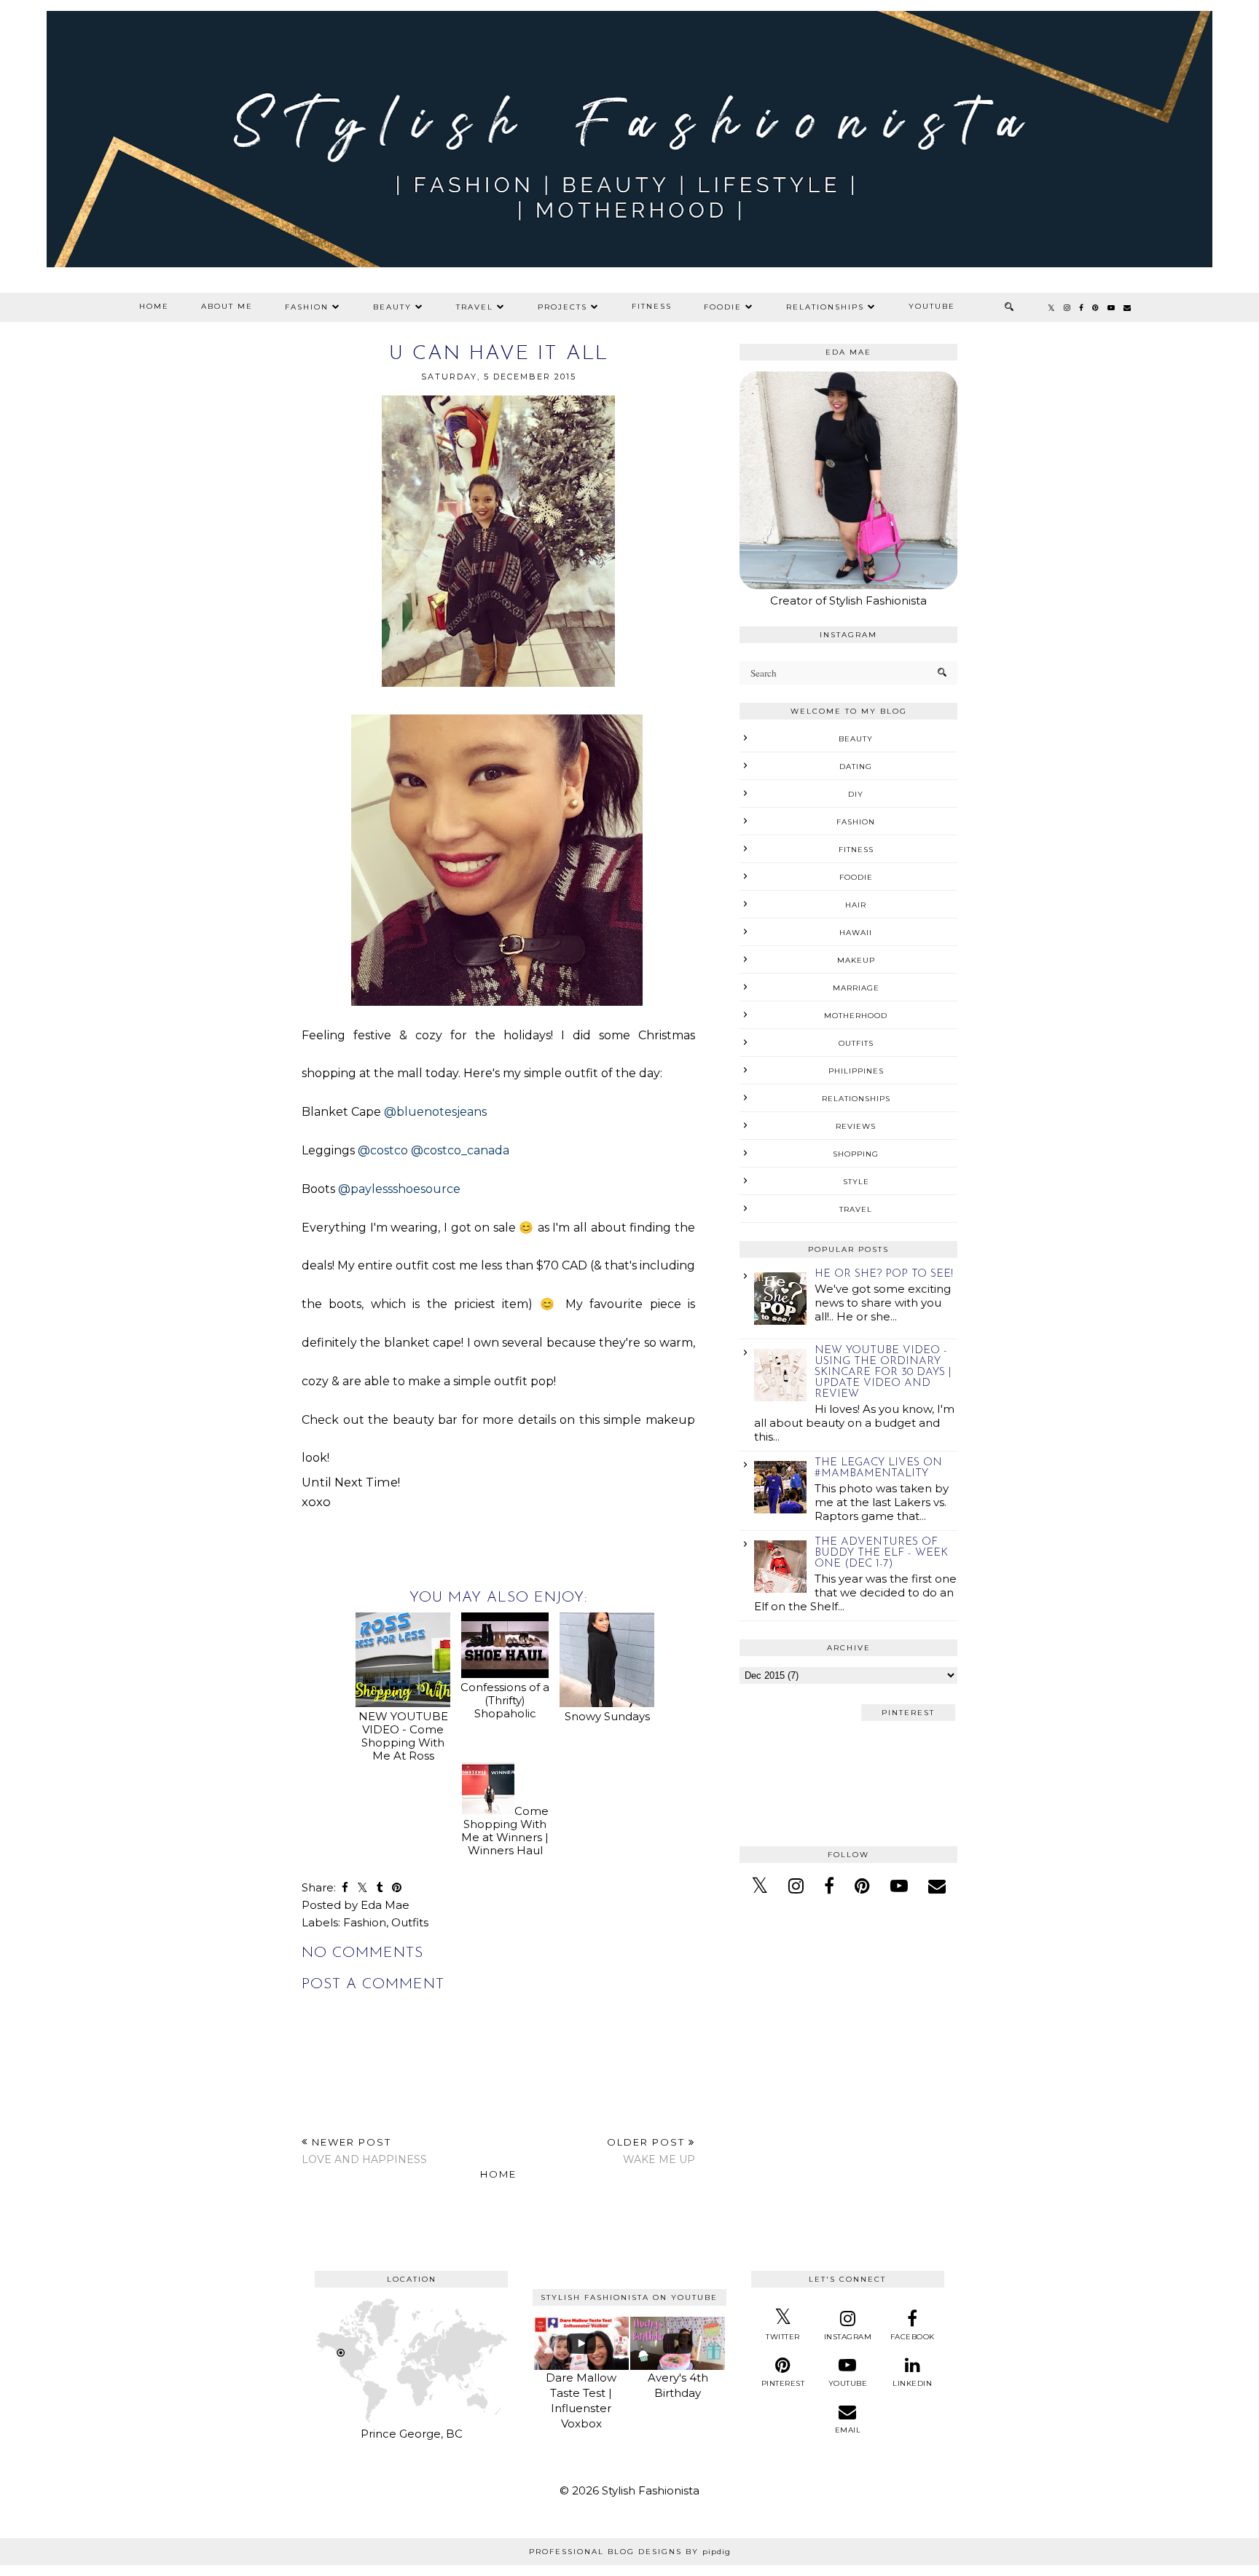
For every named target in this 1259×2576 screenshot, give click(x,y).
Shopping (856, 1154)
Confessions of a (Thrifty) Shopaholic (505, 1700)
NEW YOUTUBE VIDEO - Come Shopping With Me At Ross (403, 1736)
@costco (383, 1150)
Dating (856, 767)
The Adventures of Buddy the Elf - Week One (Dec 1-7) (881, 1553)
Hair (856, 905)
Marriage (856, 988)
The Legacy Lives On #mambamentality (878, 1468)
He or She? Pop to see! (884, 1274)
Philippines (856, 1071)
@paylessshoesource (399, 1189)
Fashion (307, 307)
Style (856, 1182)
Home (154, 306)
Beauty (392, 307)
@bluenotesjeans (435, 1112)
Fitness (652, 306)
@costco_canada (460, 1150)
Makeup (856, 960)
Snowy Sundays (607, 1716)
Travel (475, 307)
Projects (562, 307)
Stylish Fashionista (651, 2490)
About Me (227, 306)
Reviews (856, 1126)
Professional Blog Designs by (630, 2552)
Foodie (723, 307)
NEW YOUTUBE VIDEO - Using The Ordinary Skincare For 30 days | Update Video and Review (883, 1372)
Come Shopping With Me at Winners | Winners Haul (505, 1831)
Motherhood (856, 1016)
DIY (856, 794)
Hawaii (856, 933)
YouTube (932, 306)
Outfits (410, 1922)
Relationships (825, 307)
